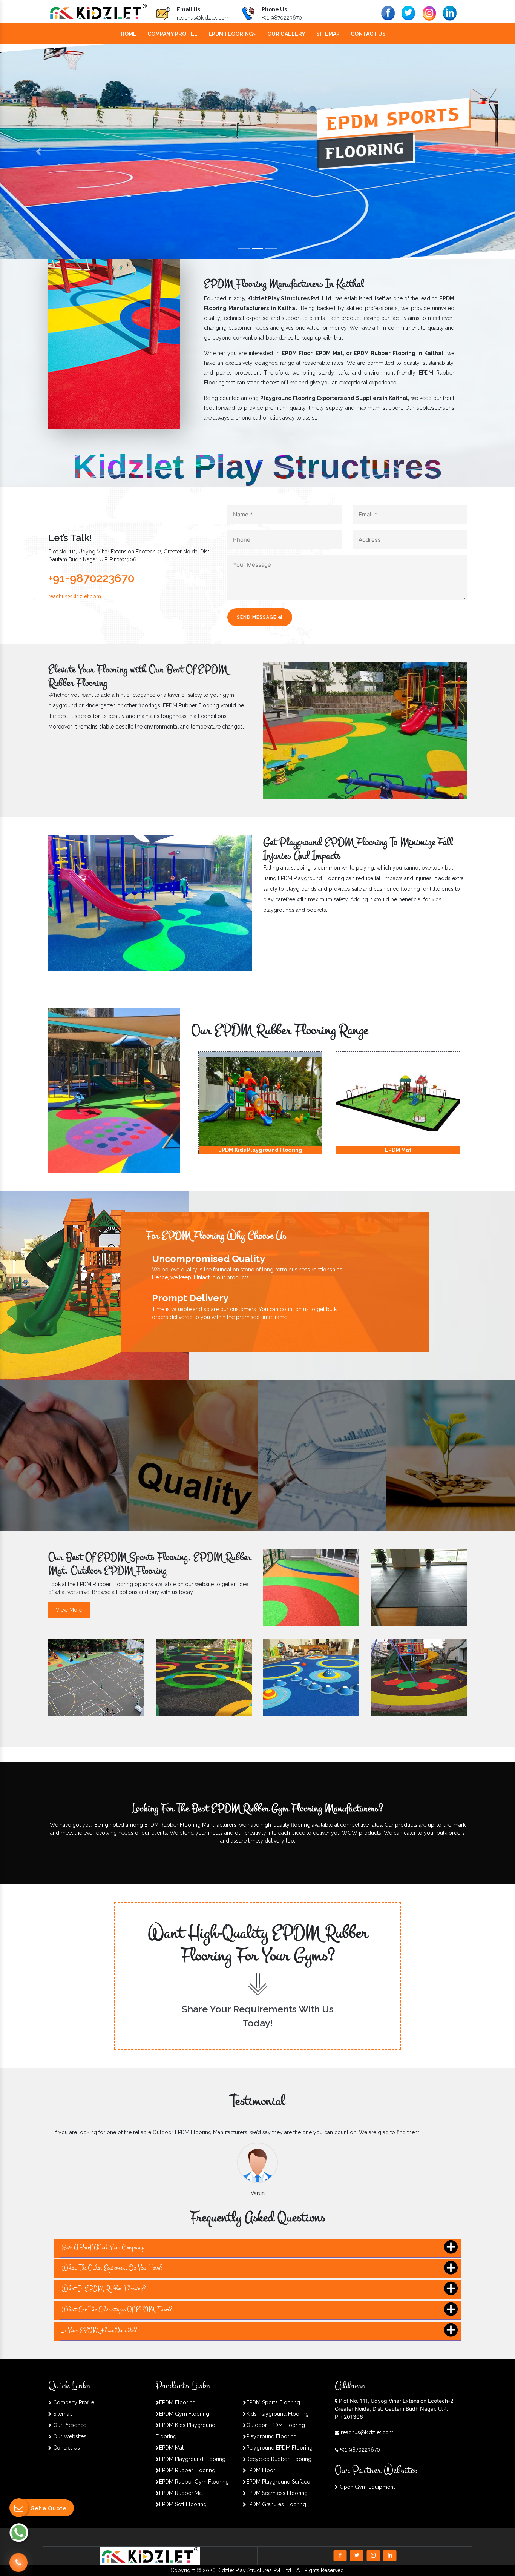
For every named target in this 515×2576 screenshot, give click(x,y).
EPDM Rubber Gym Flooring (194, 2482)
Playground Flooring (271, 2436)
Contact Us (368, 34)
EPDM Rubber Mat (181, 2493)
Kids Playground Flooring (277, 2414)
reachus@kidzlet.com (203, 18)
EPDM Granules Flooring (276, 2504)
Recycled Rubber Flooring (279, 2459)
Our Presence (69, 2425)
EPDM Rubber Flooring (187, 2470)
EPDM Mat (171, 2448)
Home (129, 34)
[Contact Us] (18, 2558)
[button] (39, 151)
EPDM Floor (261, 2470)
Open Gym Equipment (366, 2487)
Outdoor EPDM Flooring (276, 2425)
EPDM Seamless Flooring (277, 2493)
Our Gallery (286, 34)
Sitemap (328, 34)
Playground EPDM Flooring (279, 2448)
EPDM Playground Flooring (192, 2459)
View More (69, 1610)
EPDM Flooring (231, 34)
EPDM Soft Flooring (183, 2504)
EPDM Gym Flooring (184, 2414)
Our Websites (69, 2436)
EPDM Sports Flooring (273, 2402)
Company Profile (172, 34)
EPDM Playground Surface (278, 2482)
